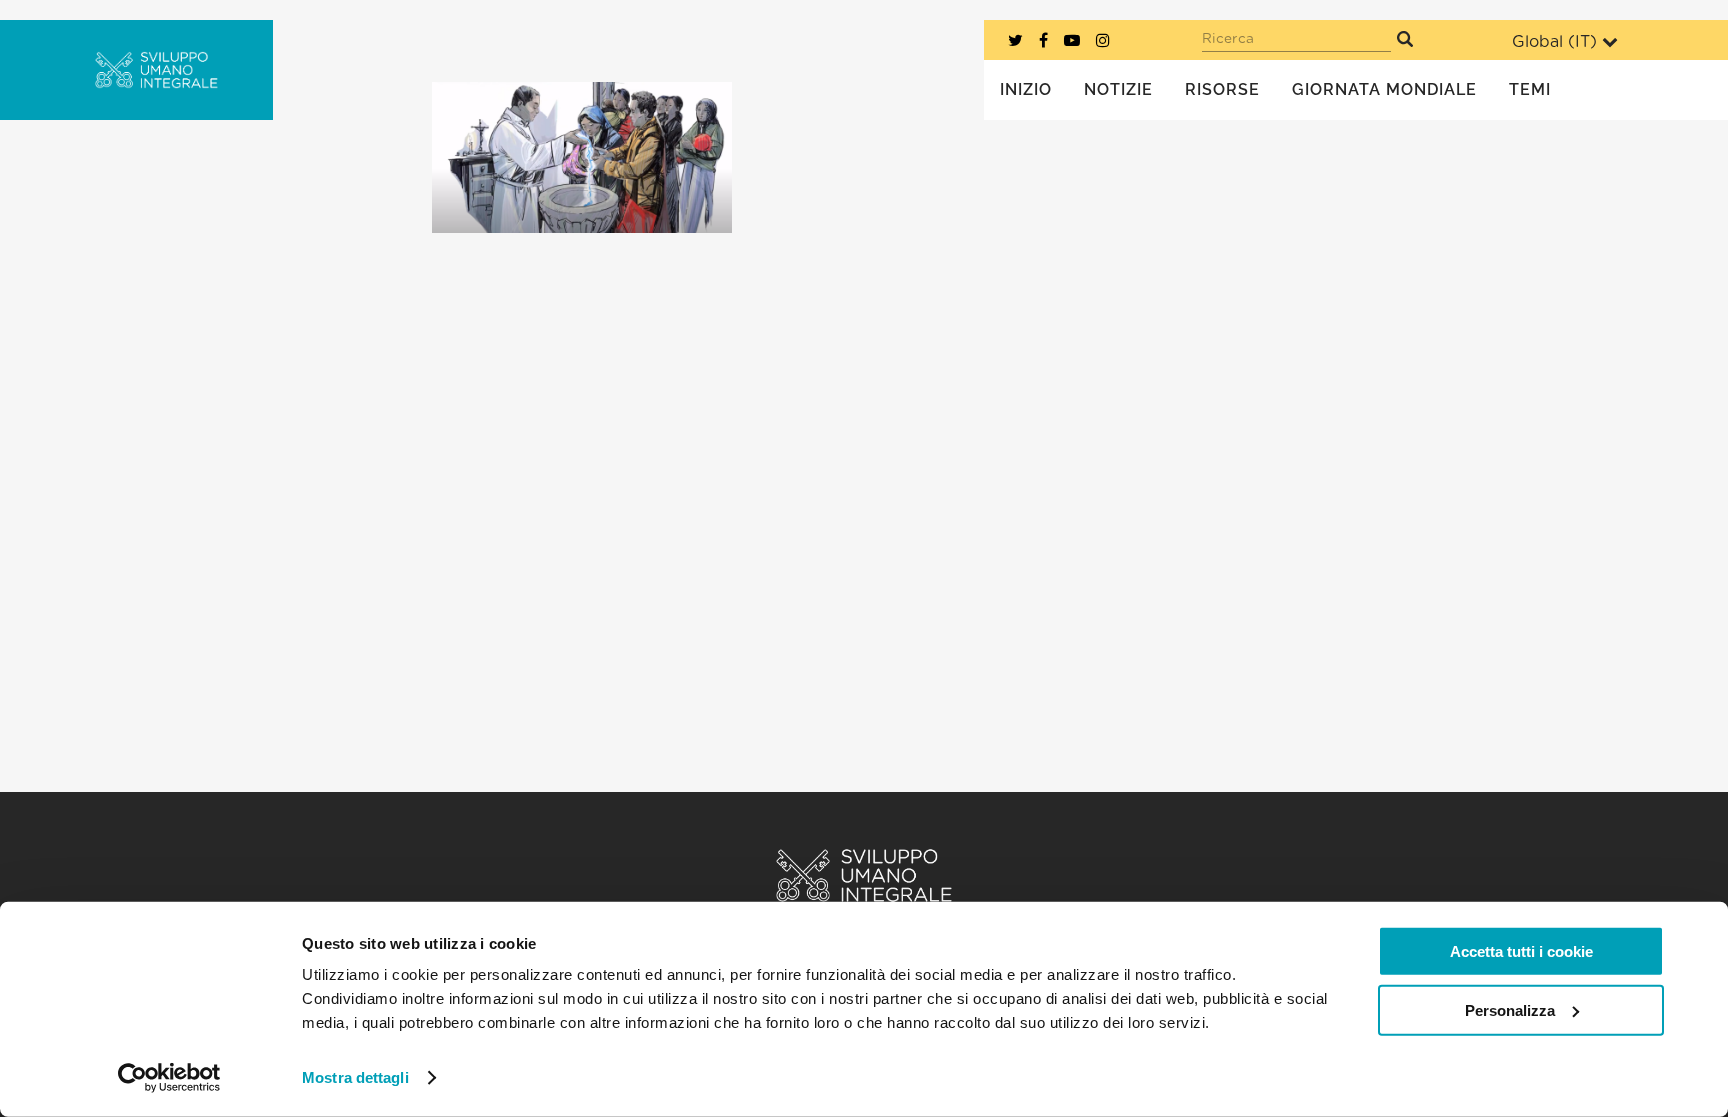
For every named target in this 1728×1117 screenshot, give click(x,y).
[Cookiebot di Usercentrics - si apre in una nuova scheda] (169, 1078)
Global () (1554, 42)
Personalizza (1510, 1009)
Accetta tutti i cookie (1521, 951)
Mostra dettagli (355, 1077)
